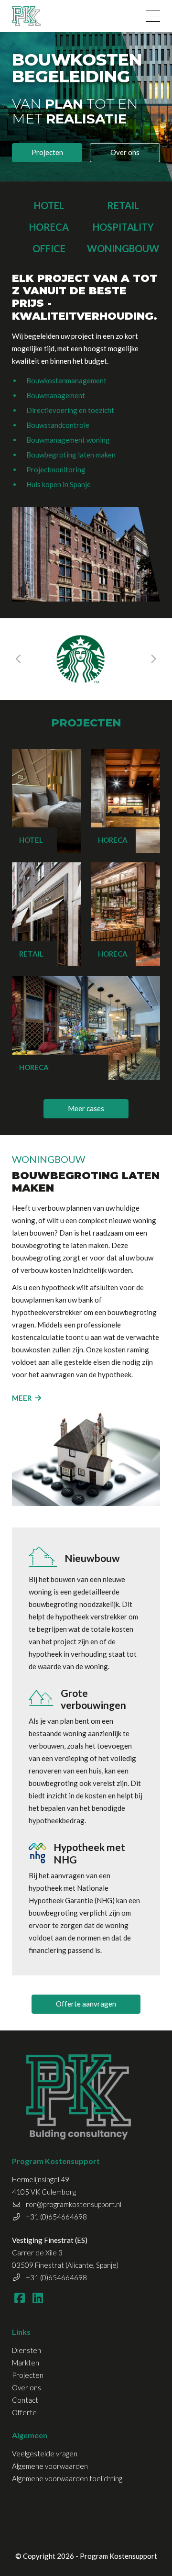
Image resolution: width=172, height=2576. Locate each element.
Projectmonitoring (56, 469)
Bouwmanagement (56, 395)
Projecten (47, 152)
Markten (26, 2363)
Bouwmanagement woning (68, 440)
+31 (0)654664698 (56, 2217)
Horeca (49, 227)
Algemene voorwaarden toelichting (67, 2478)
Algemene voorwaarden (50, 2466)
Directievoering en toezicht (70, 410)
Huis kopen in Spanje (59, 484)
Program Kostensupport (118, 2556)
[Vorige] (19, 659)
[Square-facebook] (19, 2297)
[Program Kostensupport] (26, 16)
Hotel (49, 205)
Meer (22, 1398)
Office (49, 248)
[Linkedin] (38, 2297)
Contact (25, 2400)
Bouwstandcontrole (58, 425)
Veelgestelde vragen (45, 2453)
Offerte (24, 2412)
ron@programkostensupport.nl (74, 2204)
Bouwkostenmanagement (66, 380)
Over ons (125, 152)
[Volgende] (153, 659)
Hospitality (123, 227)
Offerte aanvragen (86, 2004)
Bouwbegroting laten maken (71, 455)
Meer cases (86, 1108)
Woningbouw (123, 248)
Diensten (27, 2350)
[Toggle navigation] (153, 16)
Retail (123, 205)
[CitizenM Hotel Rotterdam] (84, 659)
